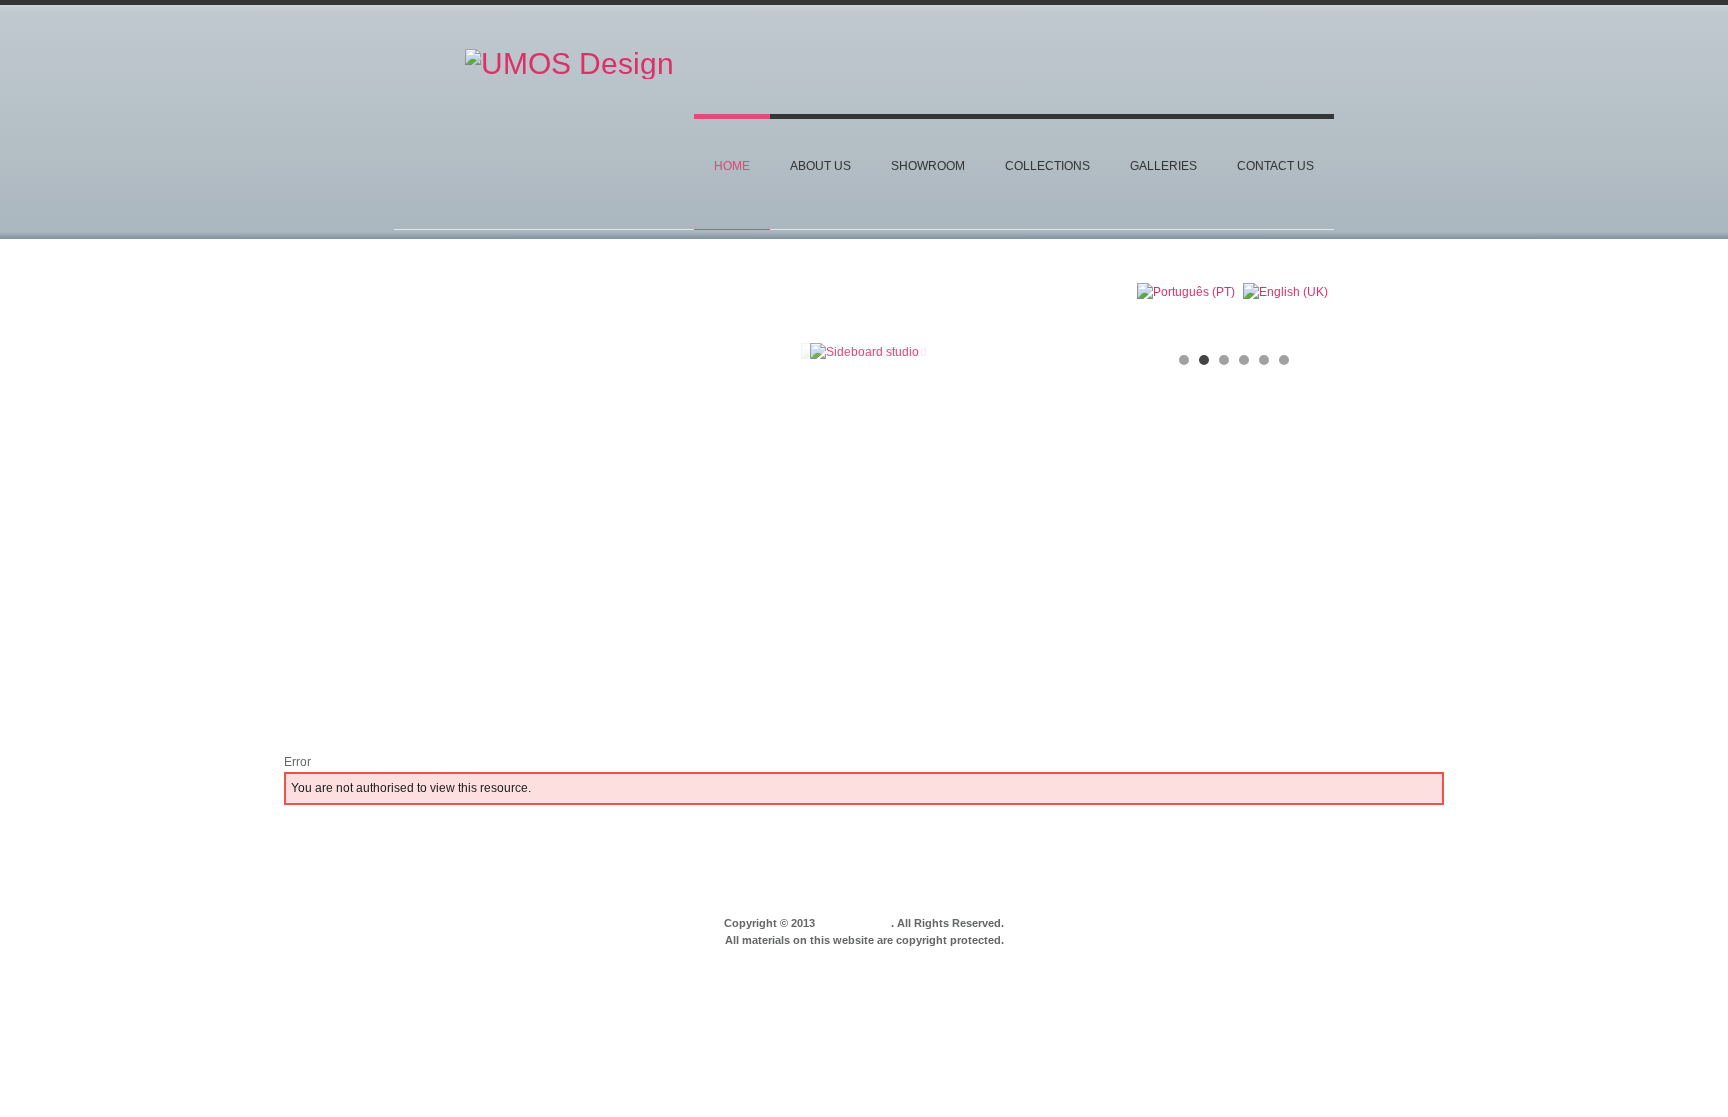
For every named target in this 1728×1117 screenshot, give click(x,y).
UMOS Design (854, 923)
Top (1332, 885)
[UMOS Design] (569, 74)
